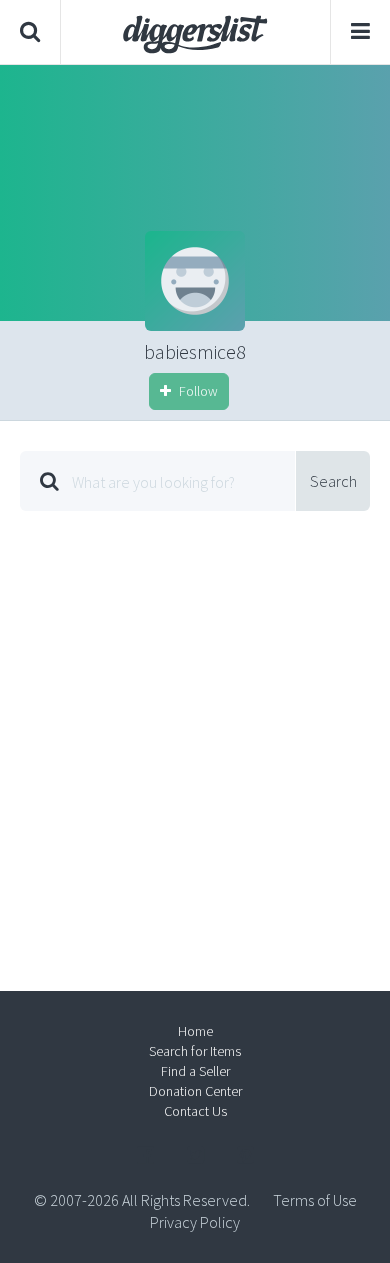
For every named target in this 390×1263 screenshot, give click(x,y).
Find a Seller (195, 1071)
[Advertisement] (195, 736)
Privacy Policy (195, 1222)
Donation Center (195, 1091)
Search (333, 481)
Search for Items (195, 1051)
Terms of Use (315, 1200)
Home (195, 1031)
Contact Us (195, 1111)
